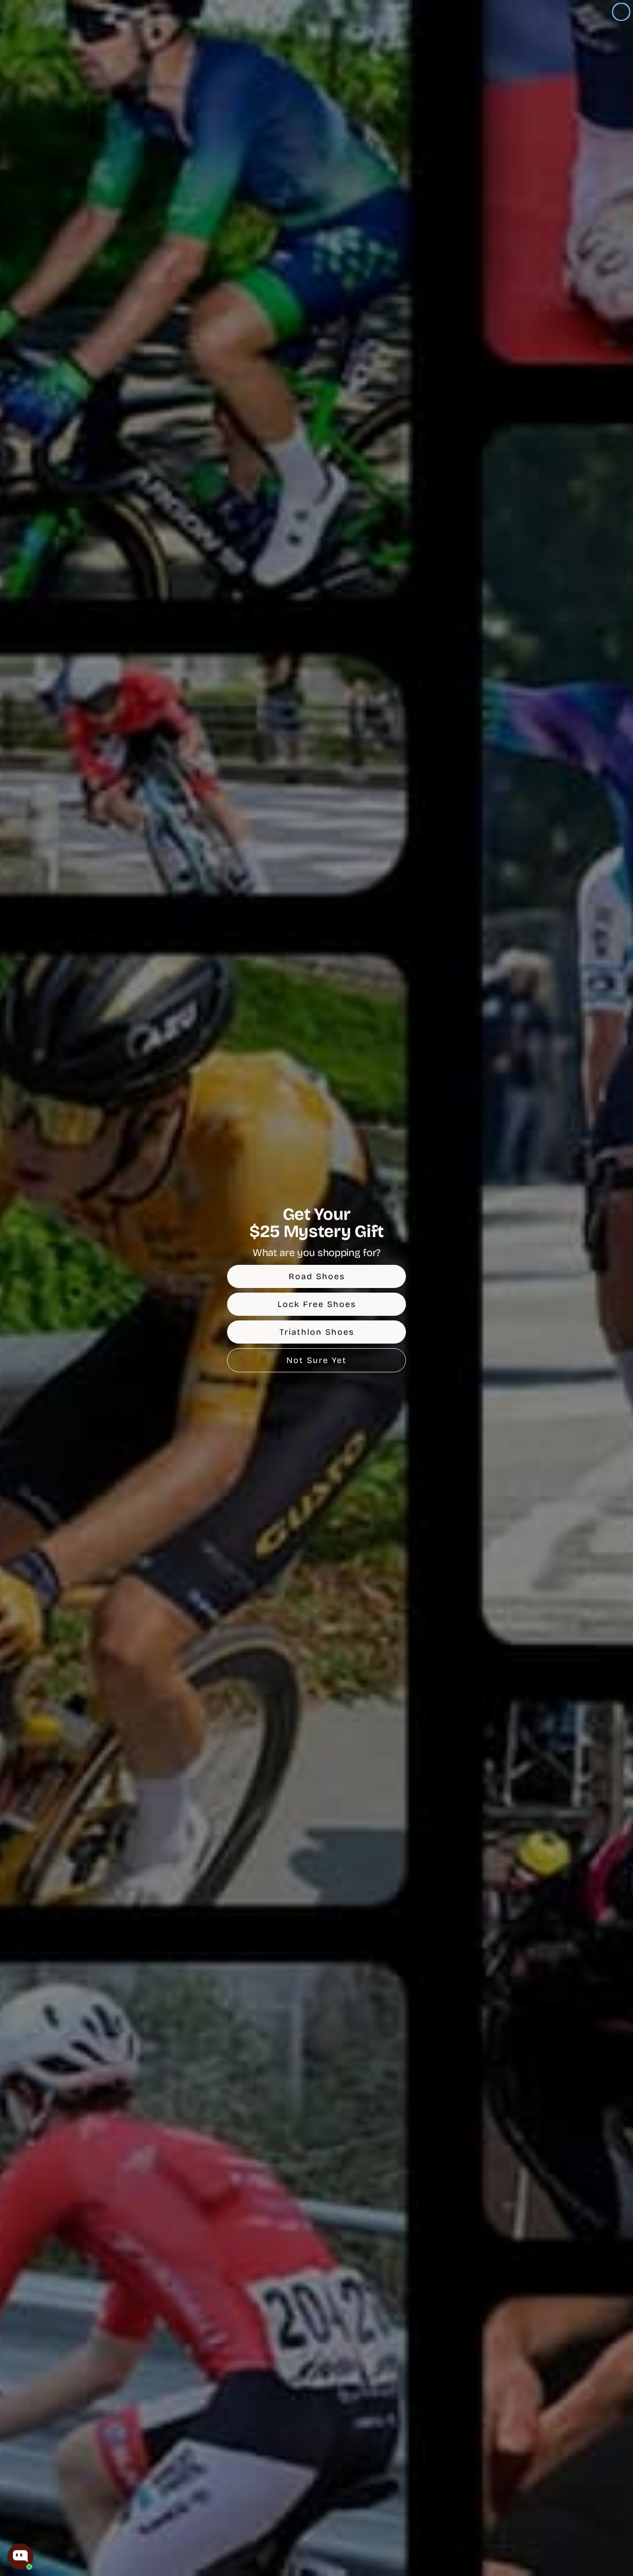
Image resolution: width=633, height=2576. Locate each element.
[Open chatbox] (20, 2557)
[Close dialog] (621, 12)
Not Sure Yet (316, 1360)
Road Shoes (317, 1276)
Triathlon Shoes (317, 1332)
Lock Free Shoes (317, 1304)
